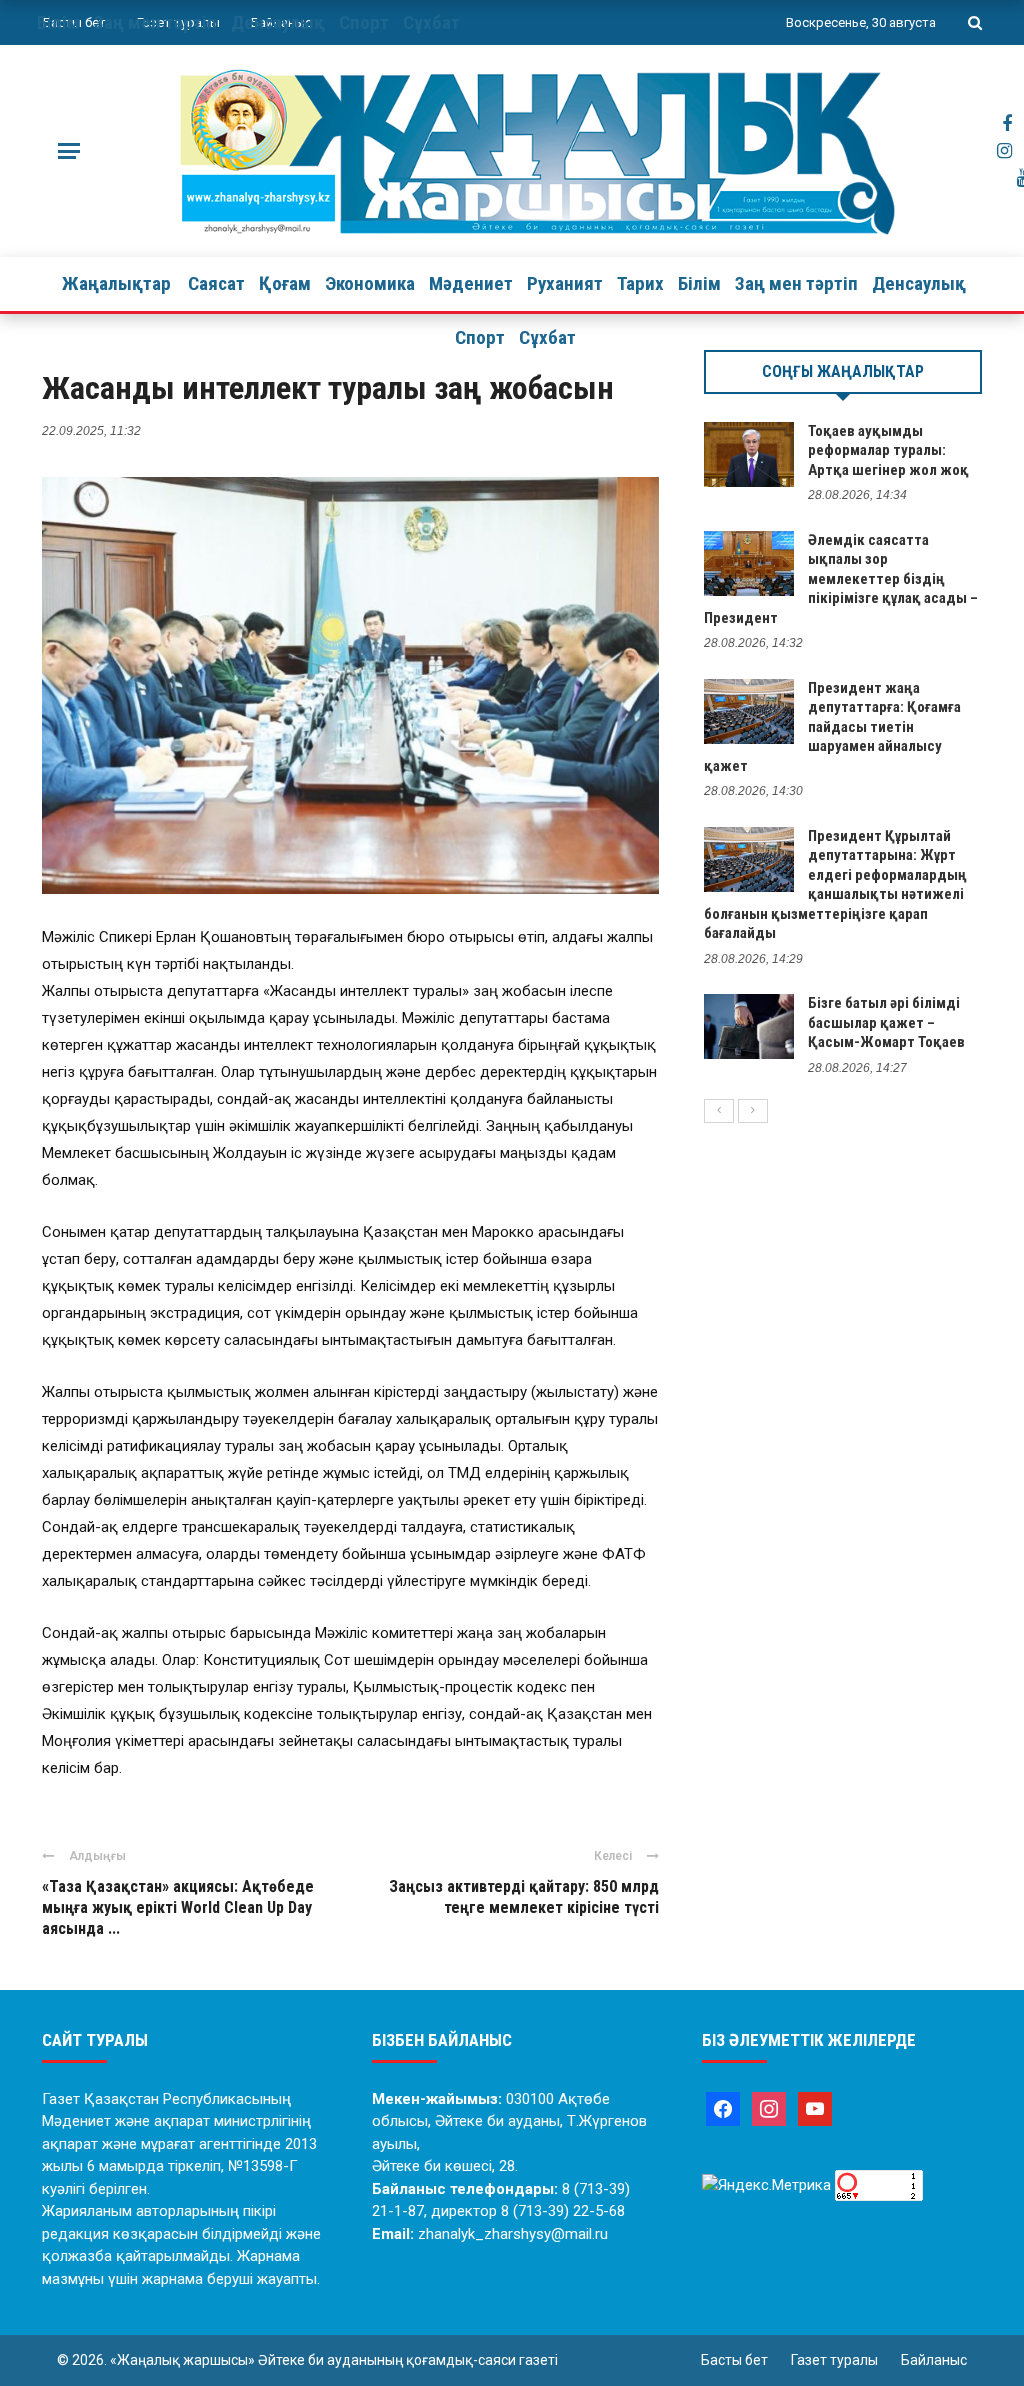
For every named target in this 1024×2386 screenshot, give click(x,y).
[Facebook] (723, 2108)
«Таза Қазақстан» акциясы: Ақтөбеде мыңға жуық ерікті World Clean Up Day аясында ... (178, 1907)
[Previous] (719, 1111)
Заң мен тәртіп (796, 283)
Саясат (216, 283)
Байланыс (934, 2360)
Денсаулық (919, 283)
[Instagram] (769, 2108)
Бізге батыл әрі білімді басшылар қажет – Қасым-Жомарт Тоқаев (886, 1022)
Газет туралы (834, 2360)
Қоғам (285, 283)
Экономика (370, 283)
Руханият (565, 283)
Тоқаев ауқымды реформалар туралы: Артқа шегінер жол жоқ (888, 450)
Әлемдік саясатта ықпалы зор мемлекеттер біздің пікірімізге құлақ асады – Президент (841, 579)
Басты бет (734, 2360)
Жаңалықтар (116, 283)
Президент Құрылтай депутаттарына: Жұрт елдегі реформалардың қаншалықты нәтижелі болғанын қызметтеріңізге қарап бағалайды (835, 885)
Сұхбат (547, 337)
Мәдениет (471, 283)
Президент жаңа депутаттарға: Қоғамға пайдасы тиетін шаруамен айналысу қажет (832, 727)
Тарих (640, 283)
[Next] (753, 1111)
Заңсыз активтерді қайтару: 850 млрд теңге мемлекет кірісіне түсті (524, 1897)
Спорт (480, 337)
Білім (699, 283)
